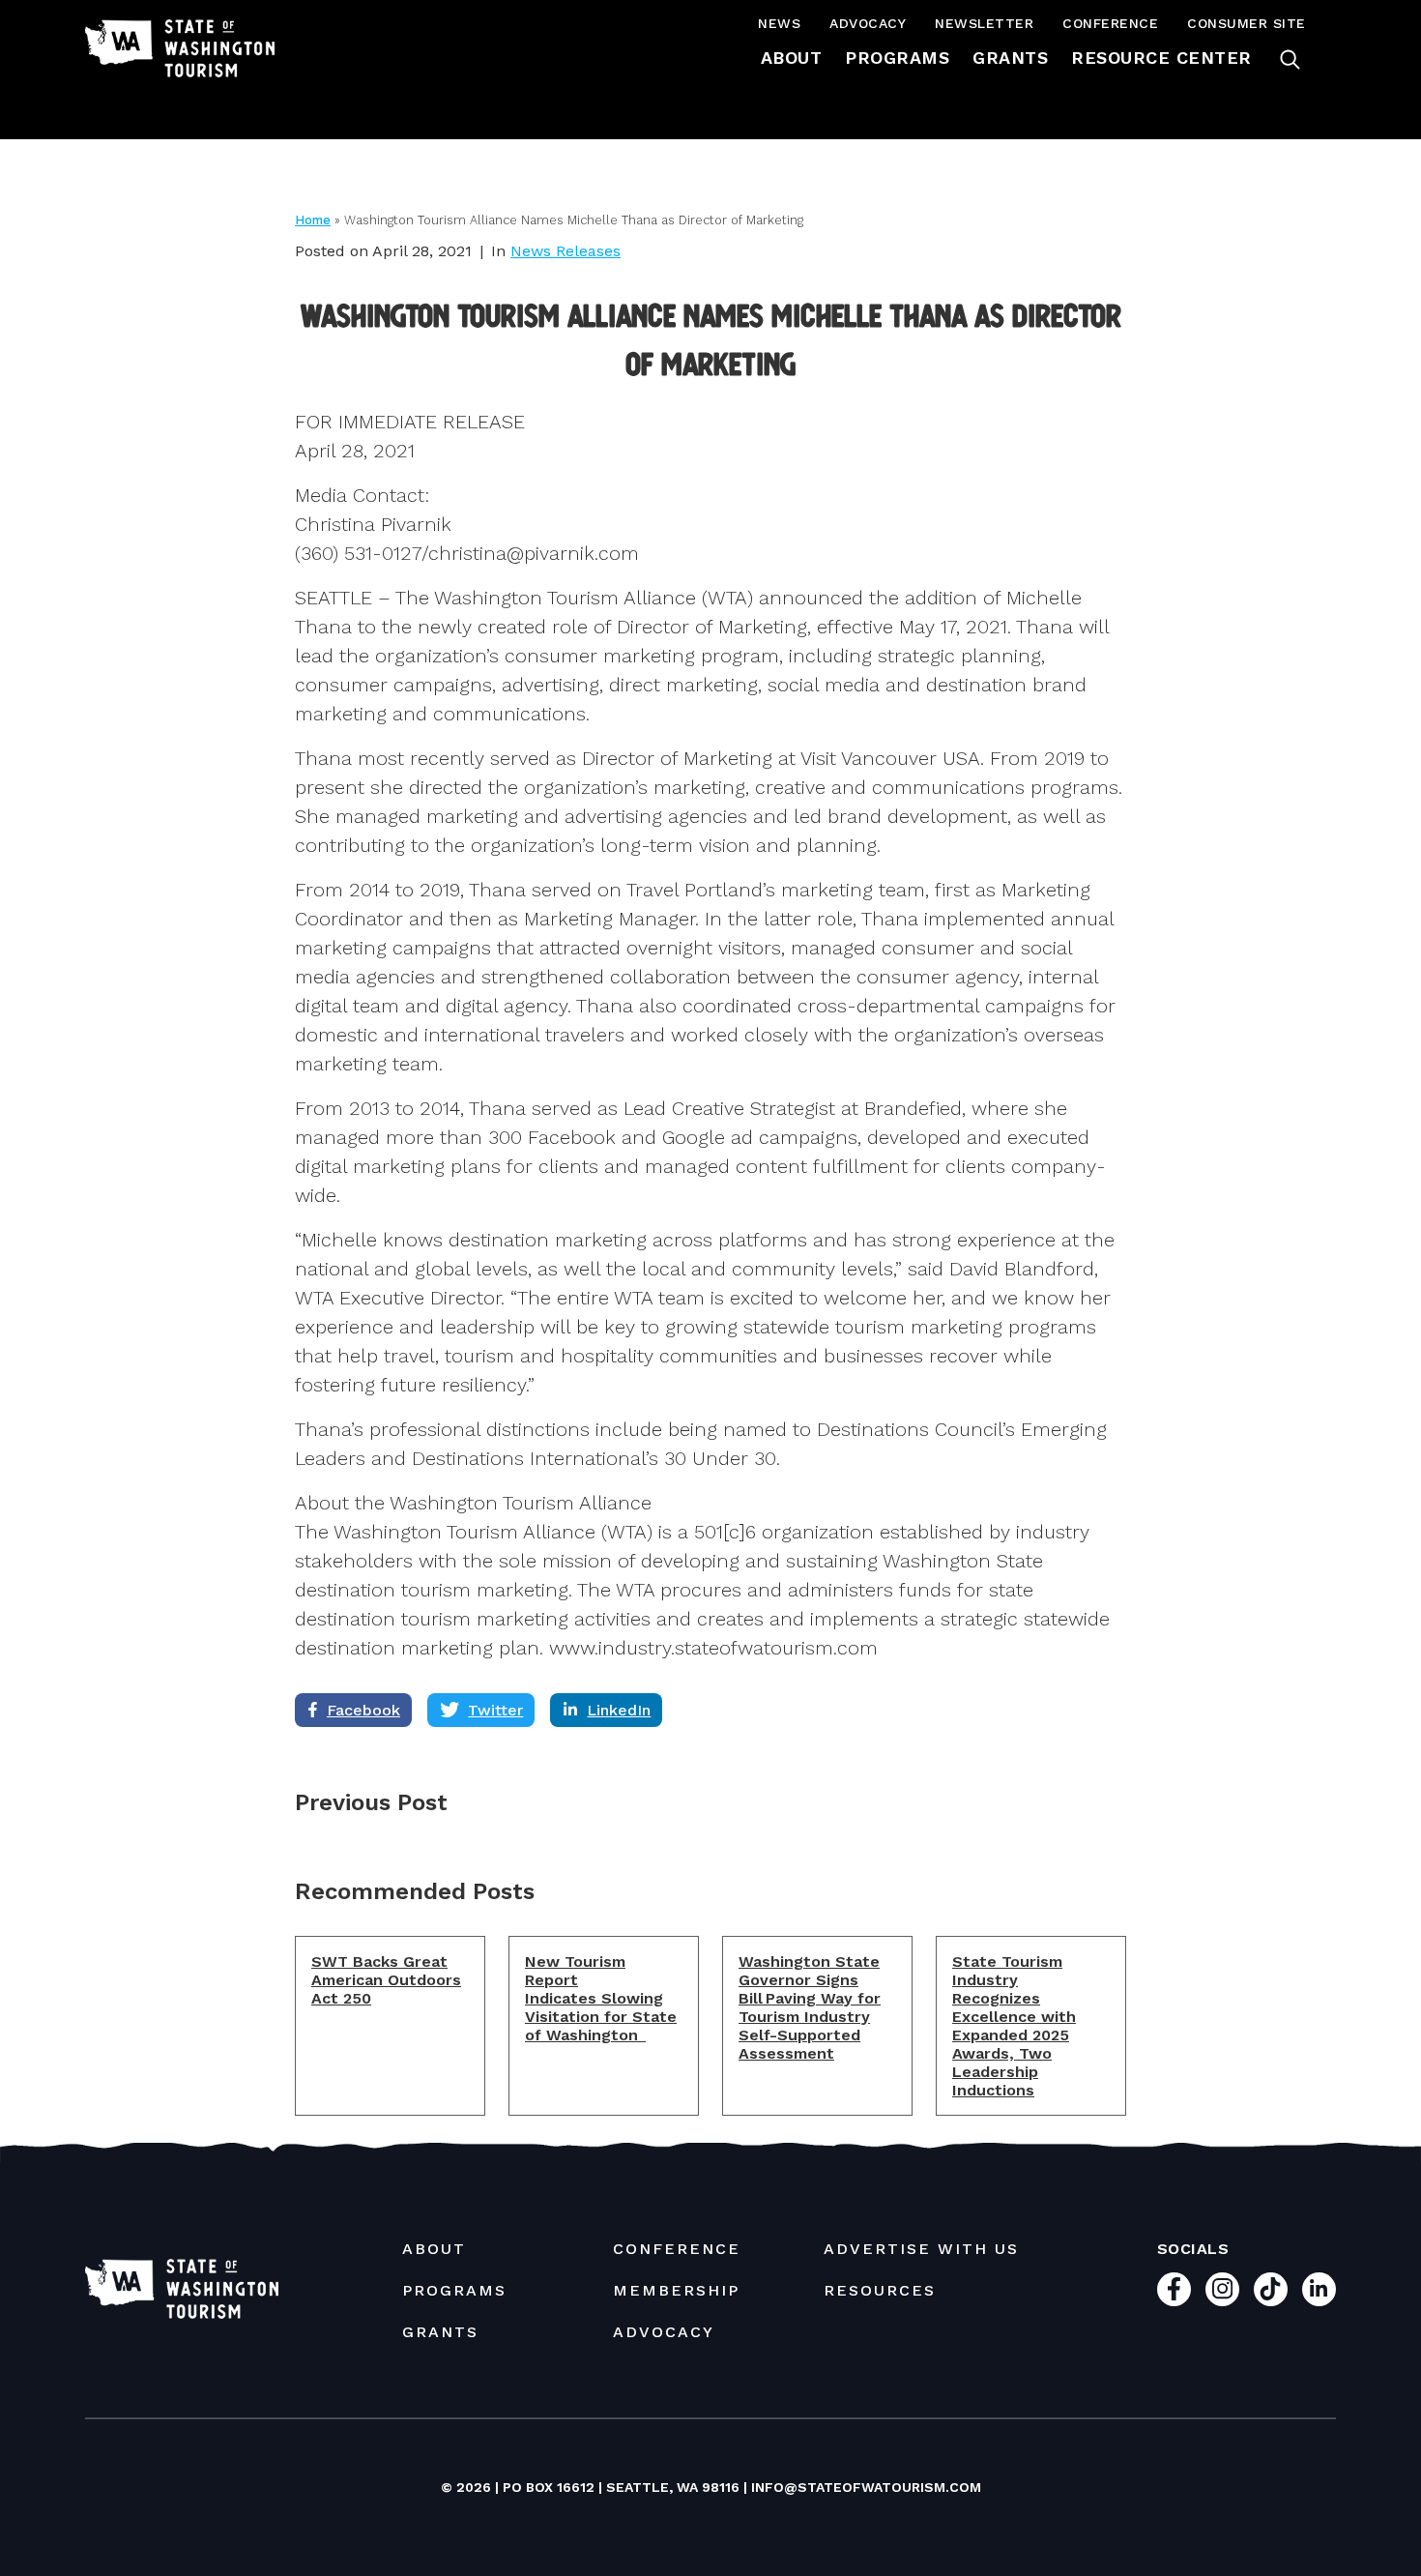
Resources (880, 2290)
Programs (897, 58)
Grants (1010, 58)
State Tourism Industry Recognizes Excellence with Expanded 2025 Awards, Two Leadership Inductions (1014, 2026)
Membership (676, 2290)
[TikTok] (1271, 2289)
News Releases (565, 251)
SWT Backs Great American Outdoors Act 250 (386, 1980)
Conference (1110, 23)
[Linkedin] (1319, 2289)
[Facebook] (1174, 2289)
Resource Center (1161, 58)
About (792, 58)
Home (313, 220)
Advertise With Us (921, 2249)
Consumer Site (1247, 23)
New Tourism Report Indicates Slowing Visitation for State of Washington (601, 1998)
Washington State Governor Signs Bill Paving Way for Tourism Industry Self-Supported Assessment (810, 2007)
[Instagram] (1222, 2289)
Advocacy (868, 23)
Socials (1193, 2249)
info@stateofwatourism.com (866, 2487)
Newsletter (984, 23)
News (779, 23)
